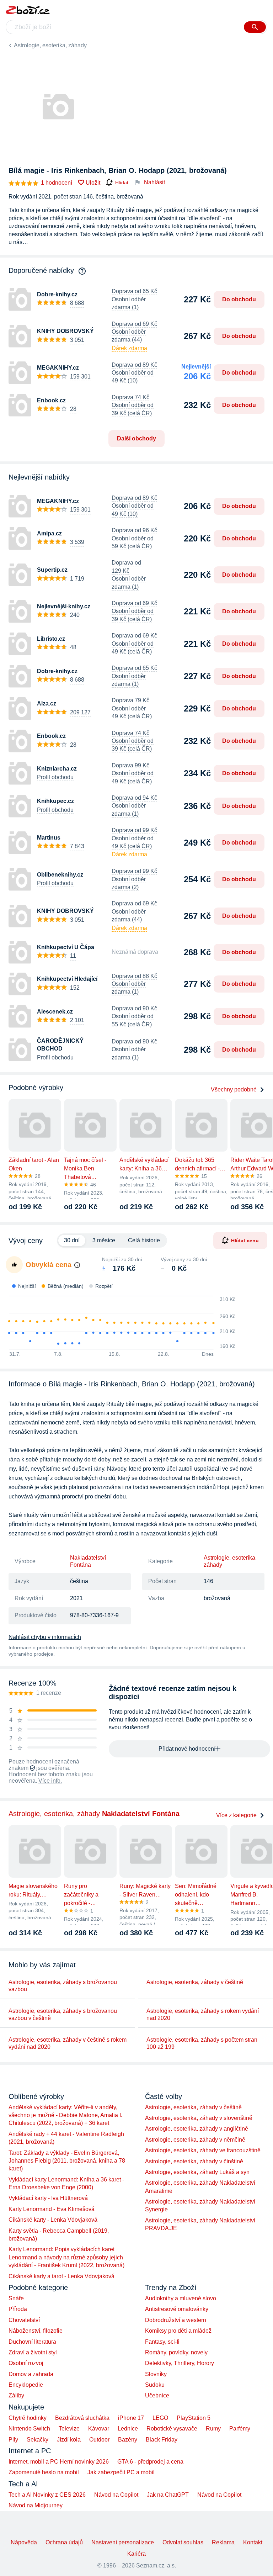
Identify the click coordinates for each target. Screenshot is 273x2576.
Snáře (16, 2298)
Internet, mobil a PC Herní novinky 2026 (59, 2462)
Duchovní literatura (32, 2342)
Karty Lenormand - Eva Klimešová (52, 2209)
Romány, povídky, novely (176, 2352)
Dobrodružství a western (176, 2320)
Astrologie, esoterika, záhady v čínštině (194, 2161)
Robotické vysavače (172, 2429)
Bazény (128, 2440)
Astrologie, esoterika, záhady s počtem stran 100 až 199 (202, 2043)
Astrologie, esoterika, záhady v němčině (195, 2140)
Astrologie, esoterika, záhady (50, 45)
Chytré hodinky (28, 2418)
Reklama (223, 2542)
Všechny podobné (234, 1089)
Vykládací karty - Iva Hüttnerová (48, 2198)
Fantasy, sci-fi (162, 2342)
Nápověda (24, 2542)
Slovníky (156, 2374)
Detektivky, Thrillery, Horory (180, 2363)
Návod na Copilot (116, 2495)
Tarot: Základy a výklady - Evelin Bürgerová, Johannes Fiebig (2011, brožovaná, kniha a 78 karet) (67, 2161)
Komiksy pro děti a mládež (178, 2331)
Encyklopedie (26, 2385)
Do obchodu (239, 299)
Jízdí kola (69, 2440)
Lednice (128, 2429)
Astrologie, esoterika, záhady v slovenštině (199, 2118)
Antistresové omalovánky (177, 2309)
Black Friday (162, 2440)
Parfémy (240, 2429)
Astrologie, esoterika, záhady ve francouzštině (203, 2150)
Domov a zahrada (31, 2374)
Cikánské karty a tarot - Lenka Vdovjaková (61, 2276)
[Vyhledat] (255, 27)
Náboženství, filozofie (36, 2331)
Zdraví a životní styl (33, 2352)
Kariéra (136, 2554)
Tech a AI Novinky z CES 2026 (47, 2495)
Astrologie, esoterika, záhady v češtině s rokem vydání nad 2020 (68, 2043)
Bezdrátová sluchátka (82, 2418)
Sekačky (38, 2440)
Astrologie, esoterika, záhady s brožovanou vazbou (63, 1986)
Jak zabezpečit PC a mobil (121, 2472)
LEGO (160, 2418)
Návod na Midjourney (36, 2505)
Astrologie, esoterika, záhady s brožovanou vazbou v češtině (63, 2014)
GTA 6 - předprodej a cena (150, 2462)
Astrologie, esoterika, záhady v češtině (195, 1982)
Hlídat (122, 183)
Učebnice (157, 2395)
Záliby (16, 2395)
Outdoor (99, 2440)
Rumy (213, 2429)
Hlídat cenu (245, 1241)
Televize (69, 2429)
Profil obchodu (55, 777)
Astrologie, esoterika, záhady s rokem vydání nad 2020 (203, 2014)
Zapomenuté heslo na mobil (44, 2472)
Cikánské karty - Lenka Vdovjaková (53, 2220)
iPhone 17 (131, 2418)
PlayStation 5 (194, 2418)
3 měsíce (104, 1240)
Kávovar (99, 2429)
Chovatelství (24, 2320)
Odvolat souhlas (183, 2542)
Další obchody (136, 438)
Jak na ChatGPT (168, 2495)
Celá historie (144, 1240)
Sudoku (155, 2385)
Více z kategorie (236, 1815)
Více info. (50, 1781)
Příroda (18, 2309)
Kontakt (253, 2542)
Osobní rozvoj (26, 2363)
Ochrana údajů (64, 2542)
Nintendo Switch (29, 2429)
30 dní (72, 1240)
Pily (13, 2440)
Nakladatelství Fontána (88, 1561)
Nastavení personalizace (123, 2542)
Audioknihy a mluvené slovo (181, 2298)
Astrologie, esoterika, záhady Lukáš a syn (197, 2172)
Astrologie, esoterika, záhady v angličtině (197, 2129)
